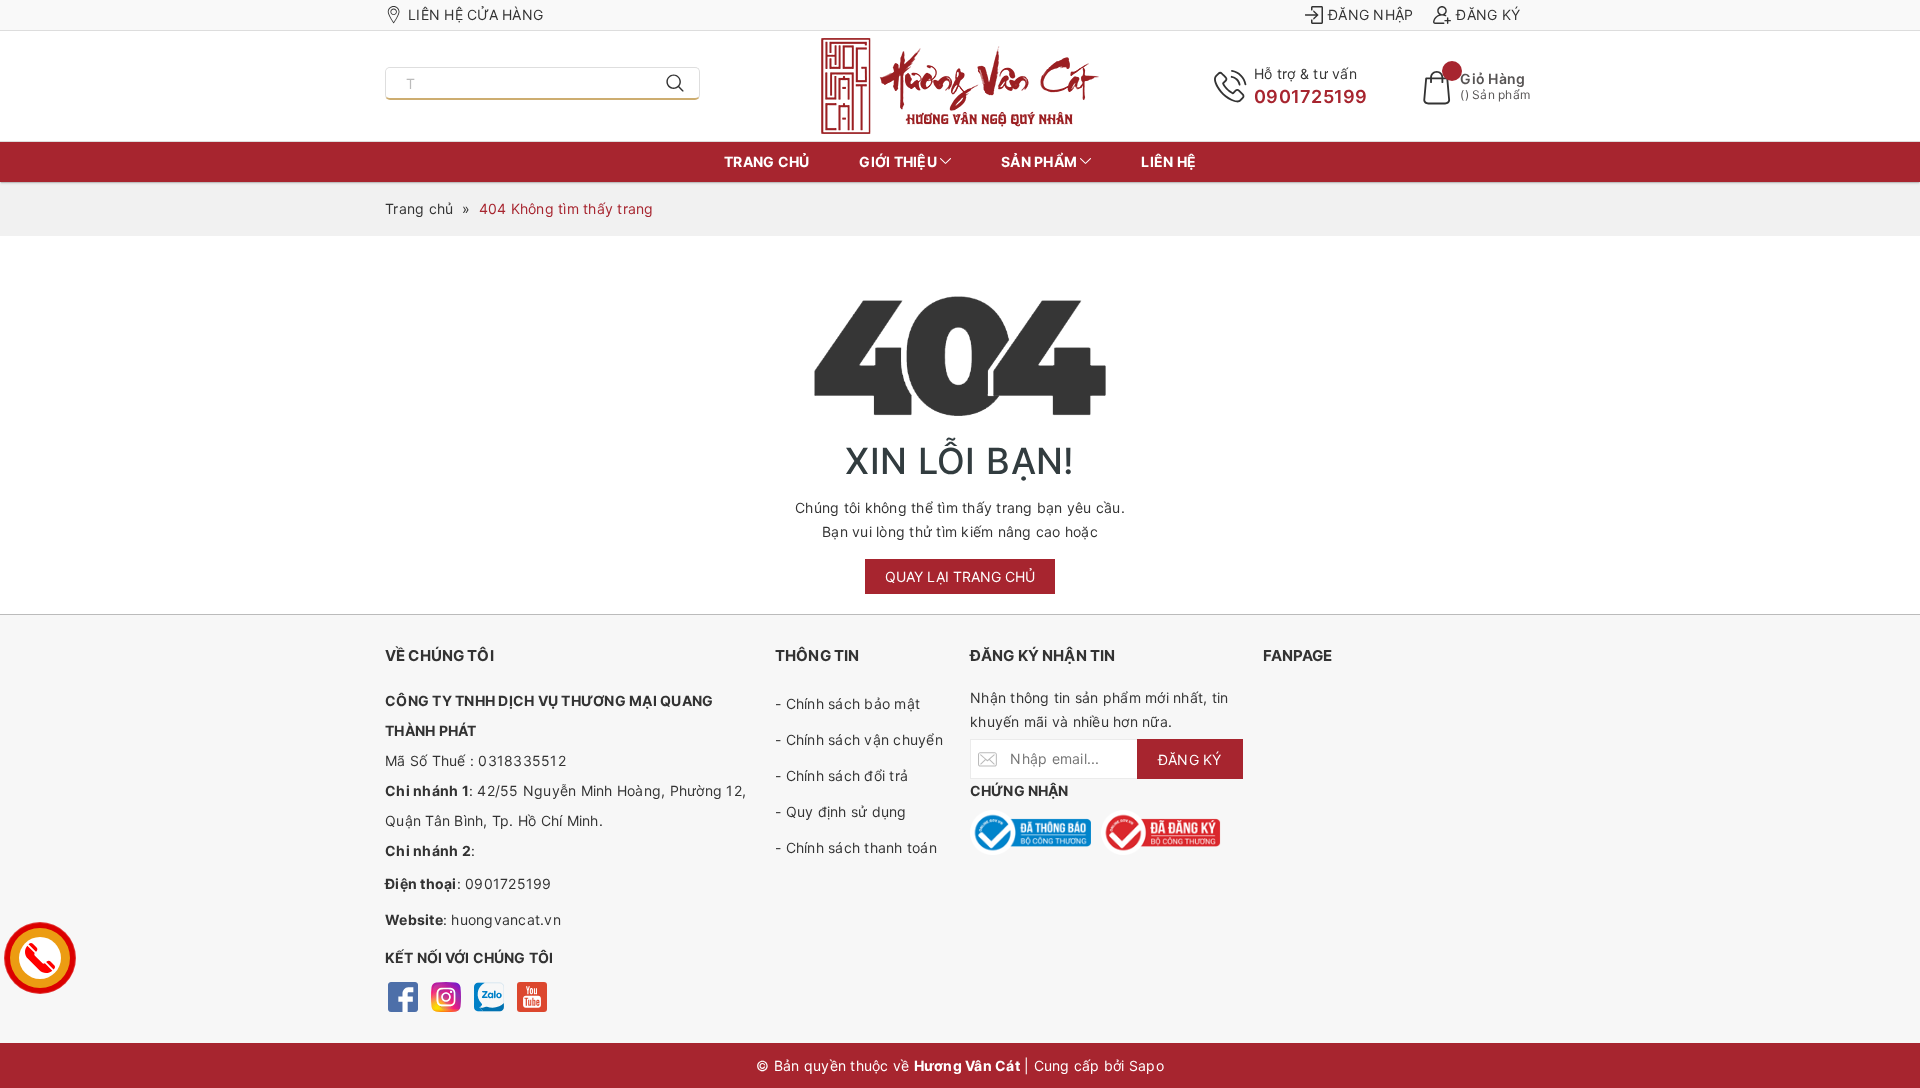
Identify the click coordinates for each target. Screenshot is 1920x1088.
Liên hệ (1168, 161)
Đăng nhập (1370, 14)
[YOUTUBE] (531, 995)
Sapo (1146, 1065)
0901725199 (1311, 96)
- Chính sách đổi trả (841, 775)
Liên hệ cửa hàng (475, 14)
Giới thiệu (899, 161)
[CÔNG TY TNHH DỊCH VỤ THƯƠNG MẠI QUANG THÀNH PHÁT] (960, 86)
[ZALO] (488, 995)
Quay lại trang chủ (960, 576)
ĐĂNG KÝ (1190, 759)
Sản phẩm (1040, 161)
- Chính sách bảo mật (847, 703)
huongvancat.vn (506, 919)
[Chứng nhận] (1030, 832)
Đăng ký (1488, 14)
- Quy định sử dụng (841, 811)
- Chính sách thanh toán (856, 847)
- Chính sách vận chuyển (859, 739)
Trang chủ (766, 161)
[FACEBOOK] (402, 995)
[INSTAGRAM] (445, 995)
